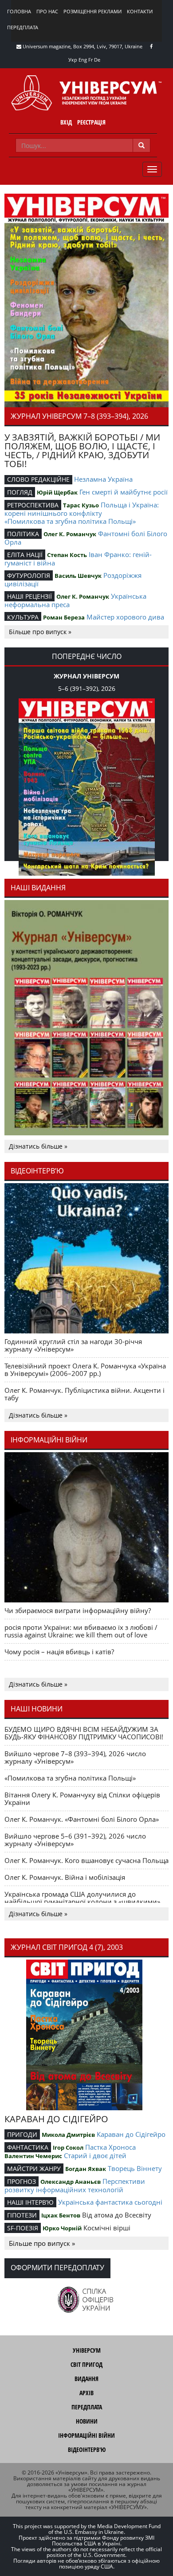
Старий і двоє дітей (95, 2155)
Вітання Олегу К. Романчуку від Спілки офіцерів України (82, 1799)
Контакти (140, 11)
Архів (86, 2393)
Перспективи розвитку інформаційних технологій (75, 2185)
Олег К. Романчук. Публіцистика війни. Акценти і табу (85, 1394)
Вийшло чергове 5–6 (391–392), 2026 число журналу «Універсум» (75, 1840)
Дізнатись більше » (38, 1146)
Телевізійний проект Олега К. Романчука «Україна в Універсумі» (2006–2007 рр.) (85, 1370)
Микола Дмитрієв (68, 2135)
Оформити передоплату (57, 2268)
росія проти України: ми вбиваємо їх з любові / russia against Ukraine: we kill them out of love (81, 1631)
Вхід (66, 122)
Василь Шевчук (78, 576)
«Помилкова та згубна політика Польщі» (70, 521)
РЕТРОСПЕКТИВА (33, 505)
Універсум (87, 2350)
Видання (86, 2379)
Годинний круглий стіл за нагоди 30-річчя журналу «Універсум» (73, 1345)
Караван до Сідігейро (131, 2134)
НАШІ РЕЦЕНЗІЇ (29, 596)
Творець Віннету (135, 2168)
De (97, 60)
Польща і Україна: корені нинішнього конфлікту (82, 509)
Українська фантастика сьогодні (110, 2202)
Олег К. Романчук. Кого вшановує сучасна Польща (86, 1860)
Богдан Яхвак (86, 2169)
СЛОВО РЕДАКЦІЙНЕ (38, 479)
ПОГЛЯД (20, 492)
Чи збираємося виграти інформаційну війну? (78, 1610)
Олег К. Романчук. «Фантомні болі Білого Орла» (82, 1819)
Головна (19, 11)
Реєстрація (91, 122)
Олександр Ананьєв (71, 2182)
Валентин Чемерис (33, 2156)
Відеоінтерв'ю (87, 2449)
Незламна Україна (103, 479)
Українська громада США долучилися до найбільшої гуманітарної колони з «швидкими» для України (82, 1902)
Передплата (23, 27)
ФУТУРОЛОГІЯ (29, 575)
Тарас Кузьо (81, 505)
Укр (73, 60)
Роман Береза (64, 617)
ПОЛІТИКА (23, 534)
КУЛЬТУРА (23, 617)
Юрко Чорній (62, 2228)
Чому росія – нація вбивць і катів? (59, 1652)
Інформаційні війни (86, 2435)
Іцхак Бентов (61, 2215)
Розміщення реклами (92, 11)
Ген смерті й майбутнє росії (124, 492)
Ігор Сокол (68, 2147)
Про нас (47, 11)
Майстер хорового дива (125, 617)
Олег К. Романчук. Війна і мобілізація (65, 1877)
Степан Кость (67, 555)
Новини (87, 2421)
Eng (83, 60)
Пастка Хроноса (110, 2147)
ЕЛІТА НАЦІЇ (25, 555)
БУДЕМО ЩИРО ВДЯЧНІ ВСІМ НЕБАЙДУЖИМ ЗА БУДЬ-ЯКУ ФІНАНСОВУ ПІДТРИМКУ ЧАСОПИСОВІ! (84, 1733)
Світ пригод (86, 2364)
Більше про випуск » (40, 632)
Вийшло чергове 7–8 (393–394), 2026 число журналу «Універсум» (75, 1757)
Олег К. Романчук (70, 534)
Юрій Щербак (57, 492)
